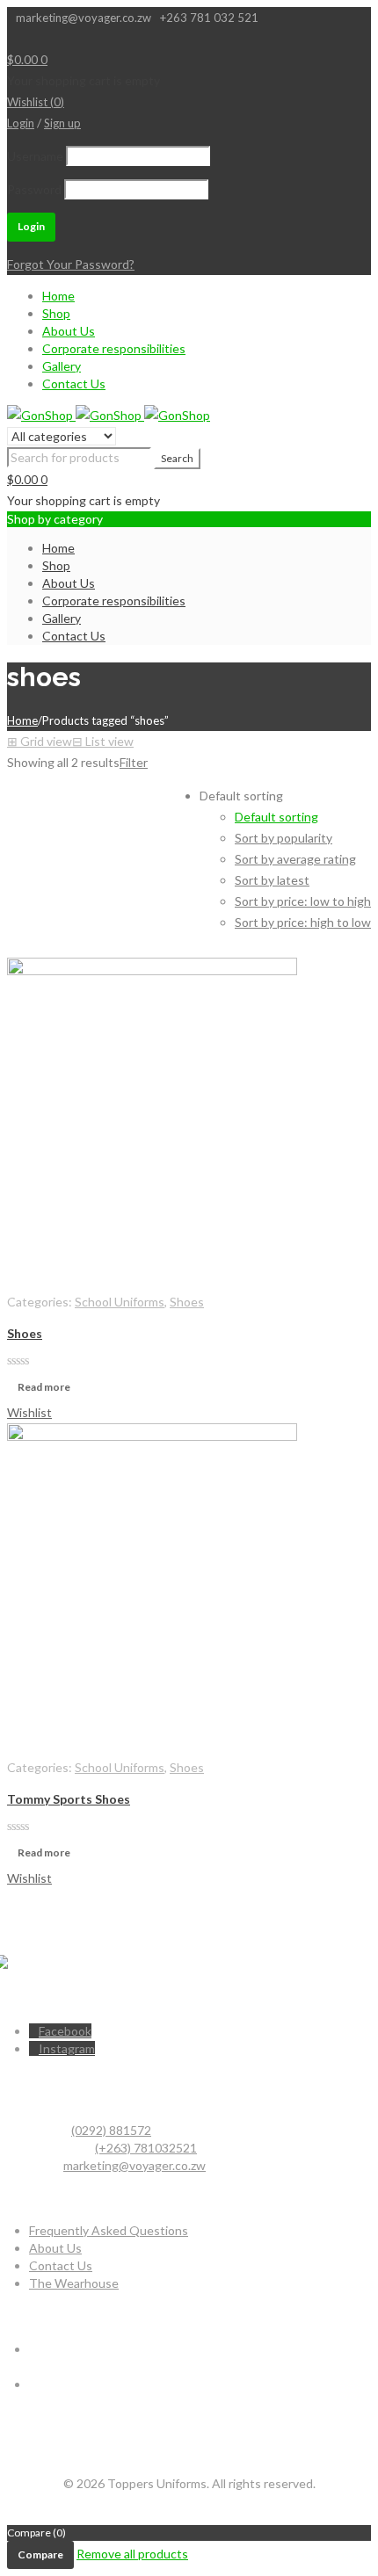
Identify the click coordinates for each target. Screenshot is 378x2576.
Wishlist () (36, 102)
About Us (69, 331)
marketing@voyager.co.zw (134, 2165)
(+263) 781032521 (146, 2148)
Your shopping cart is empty (84, 80)
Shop (56, 313)
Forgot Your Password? (71, 264)
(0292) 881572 (111, 2130)
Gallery (62, 366)
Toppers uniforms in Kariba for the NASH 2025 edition (177, 2402)
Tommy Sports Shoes (69, 1799)
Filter (134, 762)
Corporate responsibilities (114, 348)
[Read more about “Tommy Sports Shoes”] (18, 1744)
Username (35, 156)
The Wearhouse (74, 2283)
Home (58, 296)
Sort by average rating (295, 859)
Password (34, 189)
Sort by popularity (283, 838)
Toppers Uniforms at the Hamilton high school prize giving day (198, 2366)
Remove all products (132, 2554)
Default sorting (276, 817)
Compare (40, 2554)
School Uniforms (120, 1302)
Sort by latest (272, 880)
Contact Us (74, 384)
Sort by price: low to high (303, 901)
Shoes (187, 1302)
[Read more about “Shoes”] (18, 1278)
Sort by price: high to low (303, 922)
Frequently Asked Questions (109, 2230)
